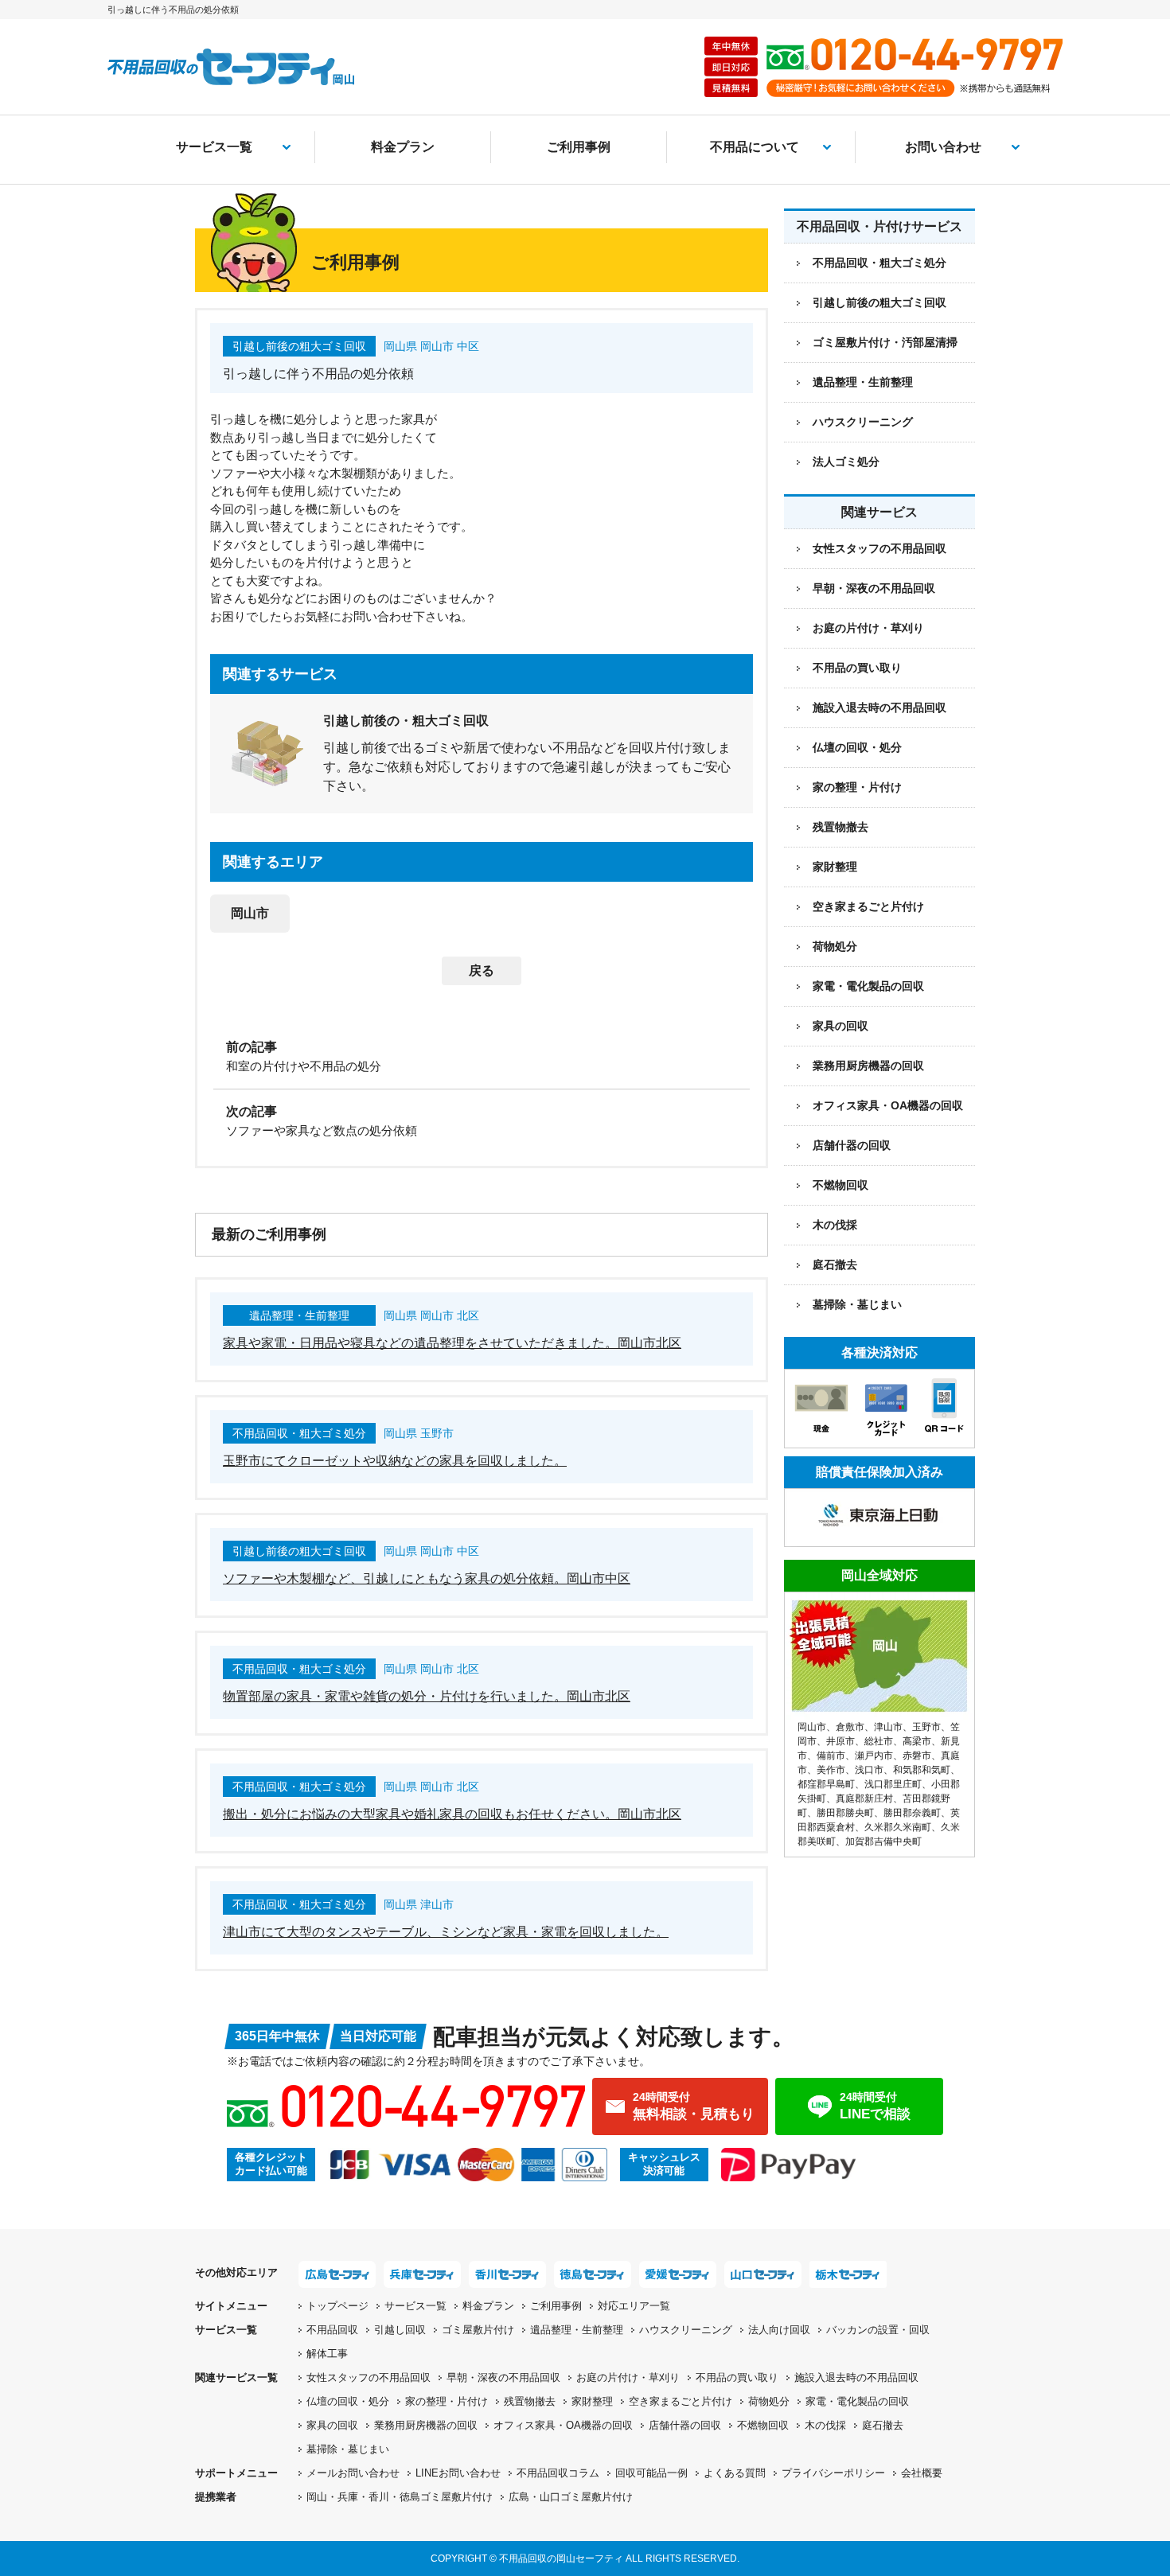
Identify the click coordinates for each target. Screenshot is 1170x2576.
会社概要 (922, 2473)
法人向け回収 (779, 2330)
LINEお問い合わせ (458, 2473)
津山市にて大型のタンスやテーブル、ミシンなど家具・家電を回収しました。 (446, 1932)
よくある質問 (735, 2473)
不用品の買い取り (857, 668)
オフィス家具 (888, 1105)
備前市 (831, 1756)
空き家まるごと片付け (868, 906)
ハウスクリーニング (686, 2330)
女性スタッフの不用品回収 (879, 548)
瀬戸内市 (874, 1756)
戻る (482, 970)
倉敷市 (850, 1727)
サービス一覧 (214, 147)
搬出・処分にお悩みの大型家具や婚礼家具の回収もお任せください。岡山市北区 (452, 1814)
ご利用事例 (579, 147)
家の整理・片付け (857, 787)
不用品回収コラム (558, 2473)
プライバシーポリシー (833, 2473)
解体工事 (327, 2354)
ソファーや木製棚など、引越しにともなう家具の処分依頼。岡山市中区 (427, 1578)
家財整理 (835, 867)
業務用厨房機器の (868, 1066)
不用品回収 (332, 2330)
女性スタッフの (369, 2377)
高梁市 (917, 1741)
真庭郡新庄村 (864, 1799)
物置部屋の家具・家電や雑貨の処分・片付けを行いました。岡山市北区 (427, 1696)
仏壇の (348, 2401)
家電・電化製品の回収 (868, 986)
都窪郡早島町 (826, 1784)
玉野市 (926, 1727)
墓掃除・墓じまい (857, 1304)
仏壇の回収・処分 (857, 747)
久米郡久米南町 (898, 1827)
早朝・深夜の (503, 2377)
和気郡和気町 (922, 1770)
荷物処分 (835, 946)
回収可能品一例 (651, 2473)
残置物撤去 (840, 827)
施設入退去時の (856, 2377)
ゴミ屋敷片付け (478, 2330)
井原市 (840, 1741)
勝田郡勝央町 (845, 1813)
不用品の (737, 2377)
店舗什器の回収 (852, 1145)
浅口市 (869, 1770)
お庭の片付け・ (628, 2377)
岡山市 (250, 913)
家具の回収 (840, 1026)
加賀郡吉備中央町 (883, 1841)
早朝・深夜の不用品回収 (874, 588)
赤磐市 (917, 1756)
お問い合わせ (943, 147)
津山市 (888, 1727)
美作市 (831, 1770)
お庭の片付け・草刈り (868, 628)
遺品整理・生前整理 (577, 2330)
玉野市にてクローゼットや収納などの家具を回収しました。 (395, 1461)
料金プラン (403, 147)
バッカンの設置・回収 (878, 2330)
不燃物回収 (840, 1185)
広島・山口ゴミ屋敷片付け (571, 2497)
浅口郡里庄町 (893, 1784)
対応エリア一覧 (634, 2306)
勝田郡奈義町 (912, 1813)
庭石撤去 (835, 1265)
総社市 (879, 1741)
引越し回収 (400, 2330)
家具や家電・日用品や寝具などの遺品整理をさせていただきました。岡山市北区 (452, 1343)
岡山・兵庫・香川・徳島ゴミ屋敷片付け (400, 2497)
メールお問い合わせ (353, 2473)
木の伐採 (835, 1225)
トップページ (337, 2306)
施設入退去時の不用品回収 (879, 707)
